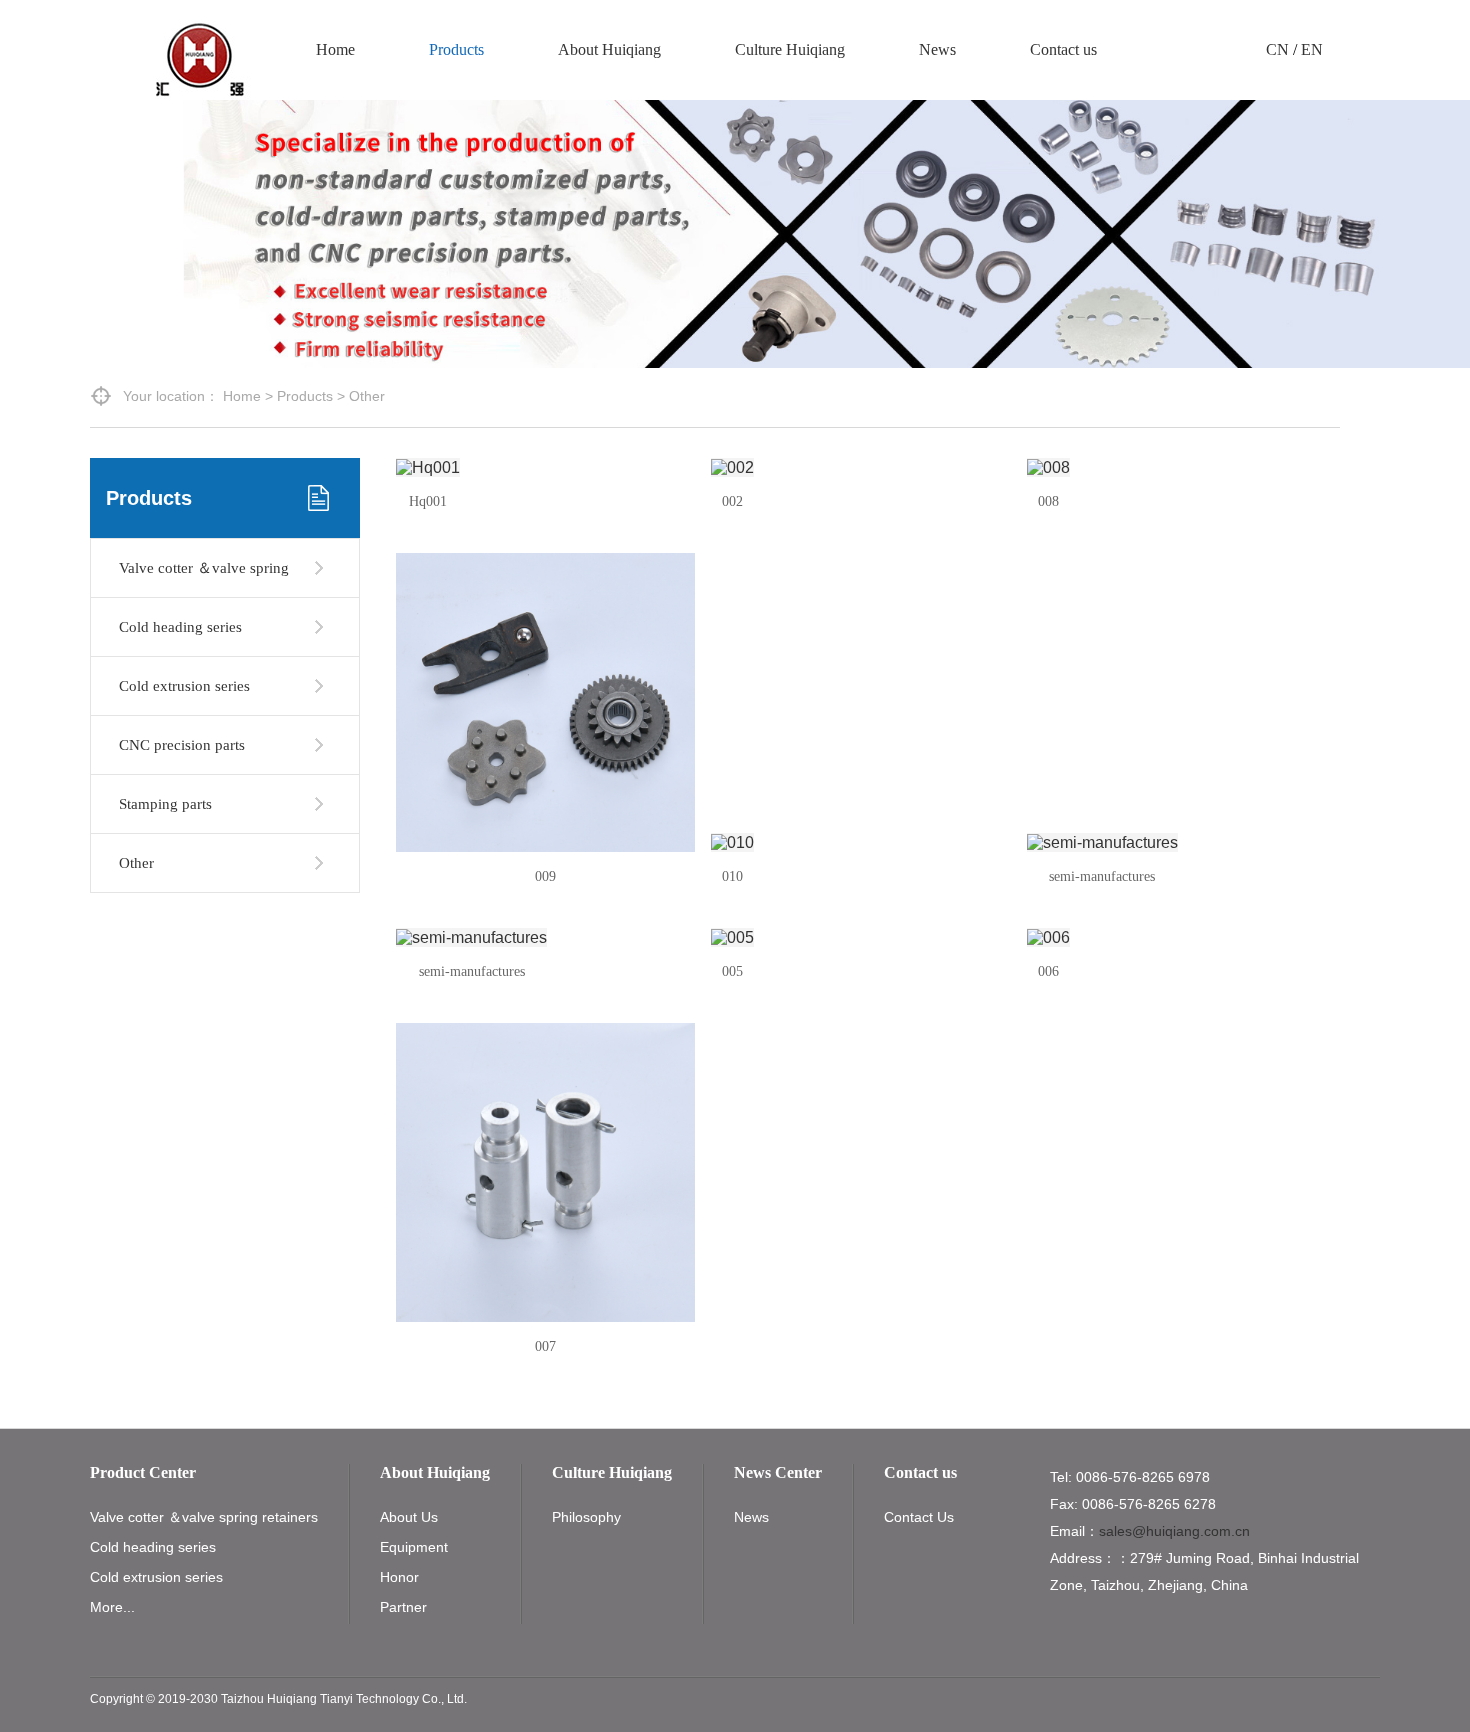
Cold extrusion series (184, 686)
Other (136, 863)
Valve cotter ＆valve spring (204, 568)
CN (1277, 49)
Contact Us (919, 1517)
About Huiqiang (609, 49)
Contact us (1063, 49)
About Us (409, 1517)
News (937, 49)
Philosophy (586, 1517)
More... (112, 1607)
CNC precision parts (182, 745)
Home (335, 49)
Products (456, 49)
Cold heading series (180, 627)
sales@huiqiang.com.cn (1174, 1531)
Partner (403, 1607)
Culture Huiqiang (790, 49)
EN (1312, 49)
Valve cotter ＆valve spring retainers (204, 1517)
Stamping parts (165, 804)
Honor (399, 1577)
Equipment (414, 1547)
